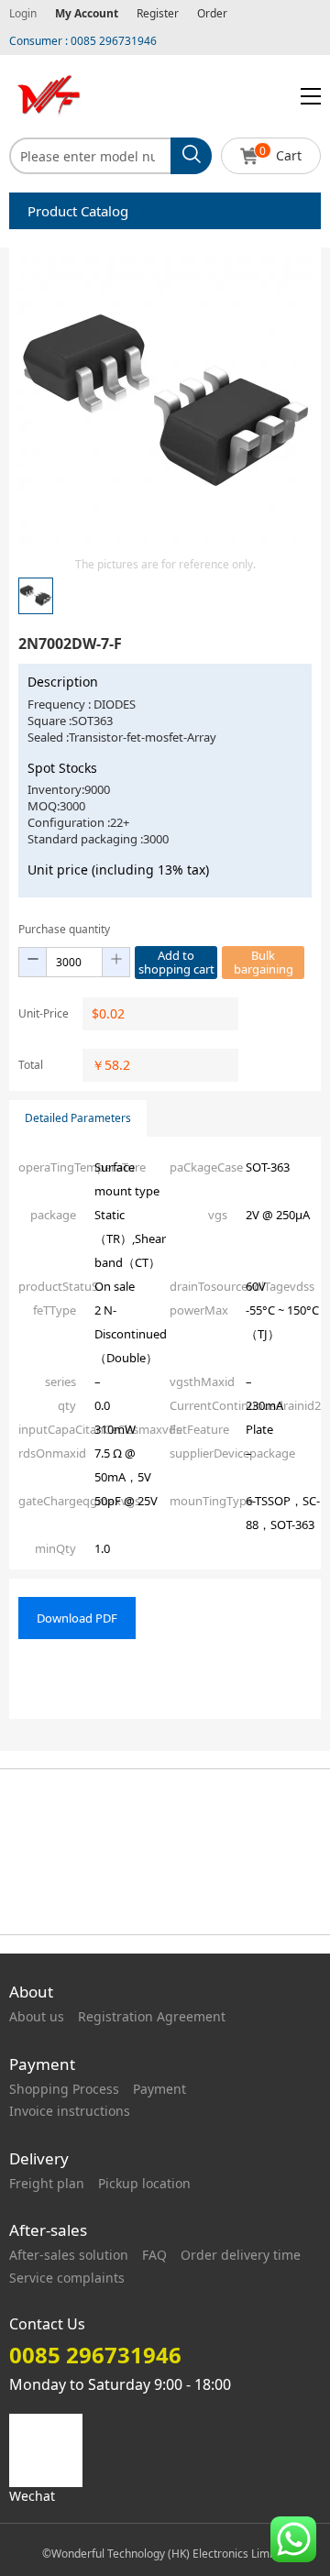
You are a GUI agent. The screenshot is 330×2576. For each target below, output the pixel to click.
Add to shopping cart (176, 962)
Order (212, 13)
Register (158, 13)
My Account (87, 13)
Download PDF (77, 1618)
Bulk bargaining (264, 962)
